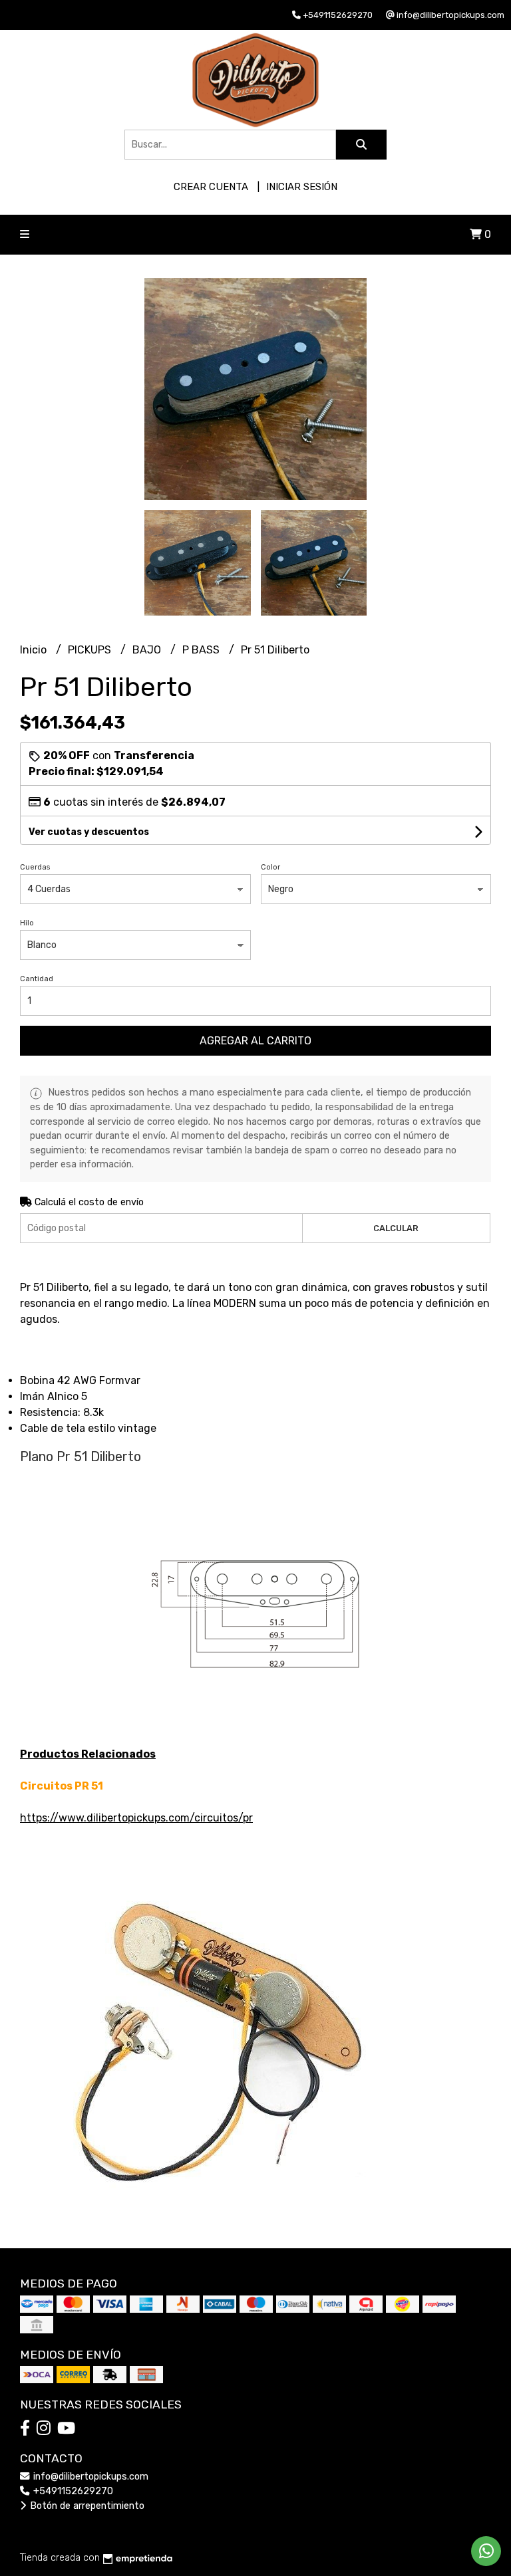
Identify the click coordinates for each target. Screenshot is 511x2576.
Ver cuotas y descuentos (89, 832)
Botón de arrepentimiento (86, 2506)
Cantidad (37, 979)
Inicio (35, 650)
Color (270, 867)
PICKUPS (91, 650)
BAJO (148, 650)
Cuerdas (35, 867)
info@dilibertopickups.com (89, 2477)
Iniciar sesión (302, 187)
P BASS (202, 650)
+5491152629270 (72, 2491)
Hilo (27, 923)
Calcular (396, 1228)
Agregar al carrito (255, 1041)
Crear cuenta (211, 187)
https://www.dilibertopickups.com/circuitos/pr (136, 1818)
